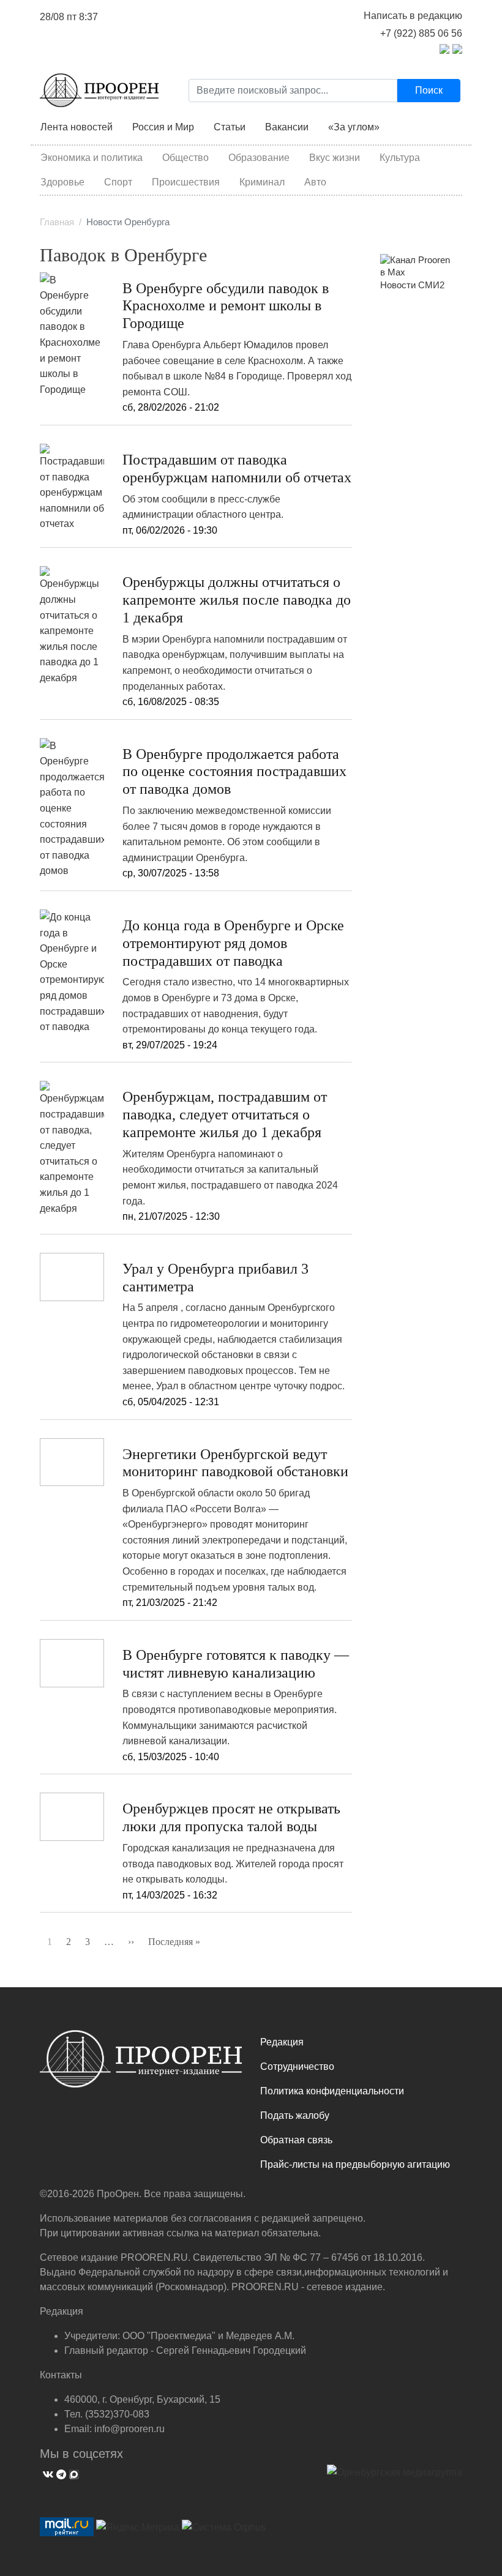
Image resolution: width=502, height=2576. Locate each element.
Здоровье (62, 182)
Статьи (230, 127)
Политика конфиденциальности (332, 2091)
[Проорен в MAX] (457, 48)
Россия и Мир (163, 127)
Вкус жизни (335, 158)
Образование (259, 158)
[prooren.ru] (141, 2064)
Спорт (118, 182)
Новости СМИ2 (412, 285)
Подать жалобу (295, 2115)
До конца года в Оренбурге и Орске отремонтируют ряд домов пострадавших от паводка (233, 943)
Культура (400, 158)
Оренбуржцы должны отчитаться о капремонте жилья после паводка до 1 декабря (237, 600)
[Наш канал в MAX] (73, 2473)
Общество (185, 158)
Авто (315, 182)
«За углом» (354, 127)
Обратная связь (296, 2140)
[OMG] (395, 2477)
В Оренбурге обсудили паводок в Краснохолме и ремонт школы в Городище (226, 306)
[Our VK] (47, 2473)
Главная (57, 222)
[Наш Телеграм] (60, 2473)
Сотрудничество (297, 2066)
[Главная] (99, 90)
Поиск (429, 90)
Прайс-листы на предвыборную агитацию (355, 2164)
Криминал (262, 182)
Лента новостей (77, 127)
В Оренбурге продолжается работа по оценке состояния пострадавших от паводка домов (234, 772)
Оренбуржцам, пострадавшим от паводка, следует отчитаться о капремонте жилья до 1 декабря (225, 1114)
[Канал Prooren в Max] (416, 266)
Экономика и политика (92, 158)
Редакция (282, 2042)
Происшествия (186, 182)
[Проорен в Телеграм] (444, 48)
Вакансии (287, 127)
